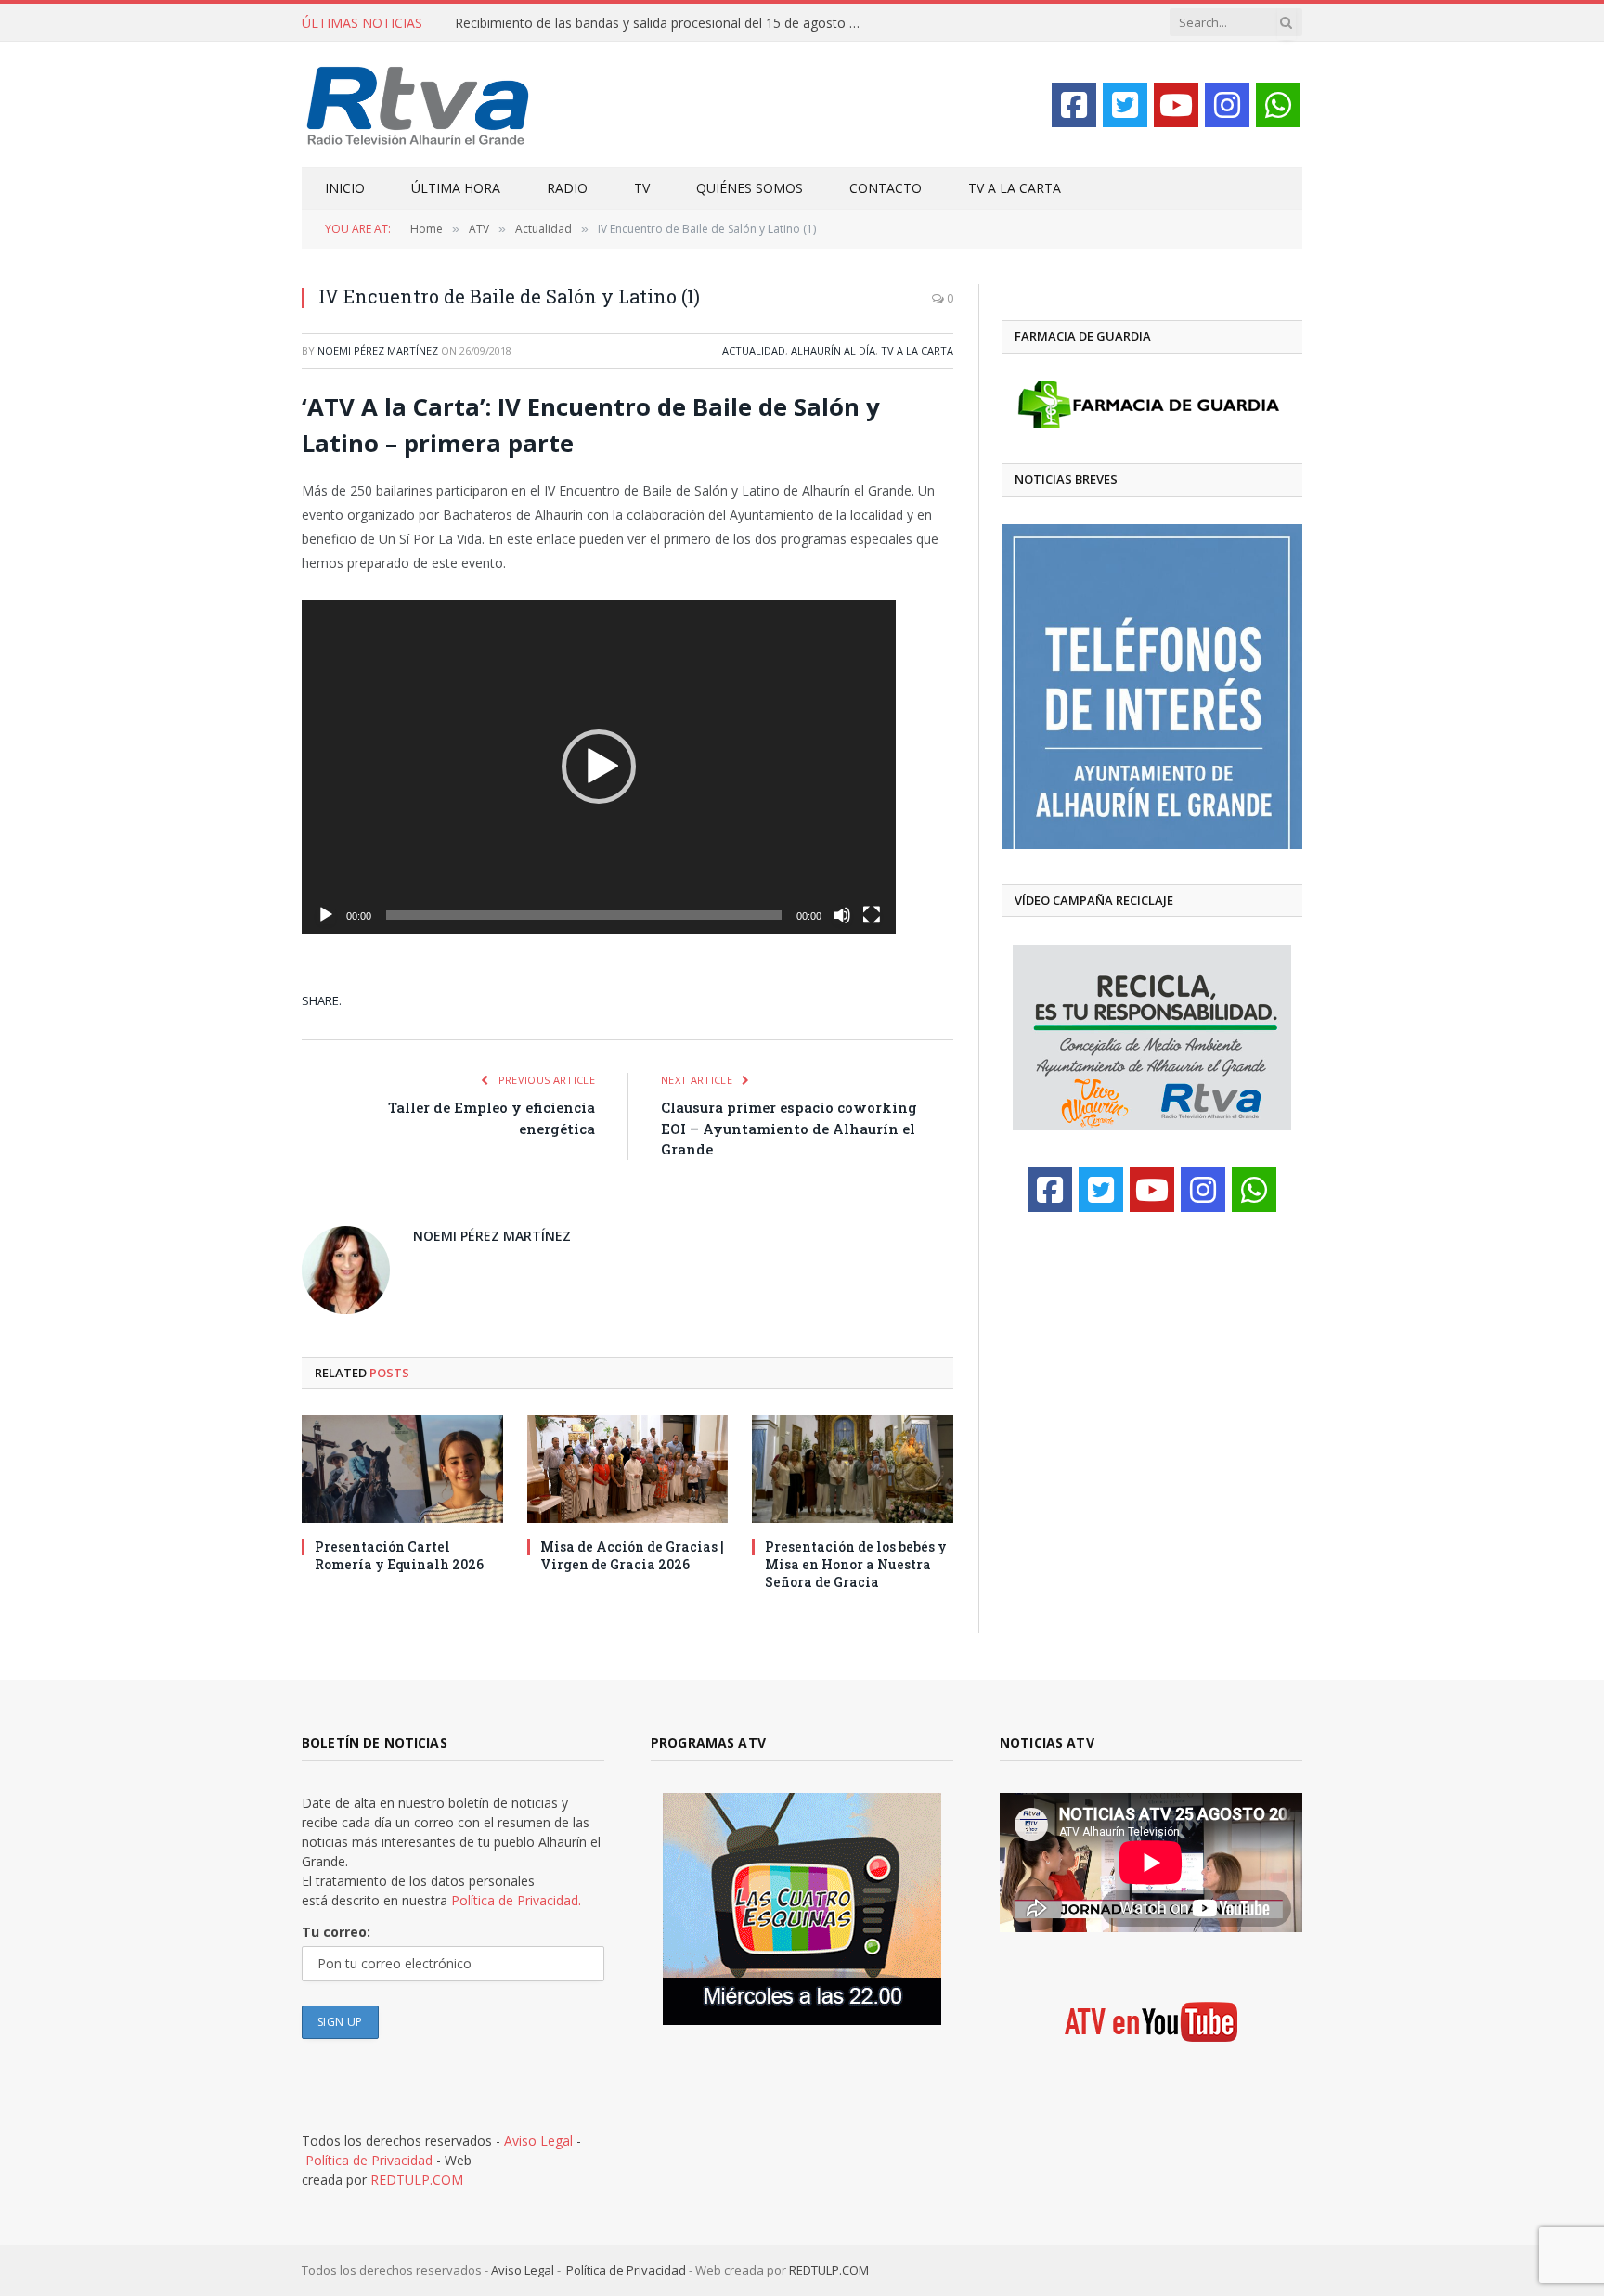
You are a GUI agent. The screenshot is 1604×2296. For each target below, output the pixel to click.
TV (642, 188)
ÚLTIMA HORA (456, 188)
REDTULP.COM (417, 2180)
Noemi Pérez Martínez (378, 350)
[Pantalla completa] (872, 915)
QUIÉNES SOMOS (750, 188)
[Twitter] (1125, 105)
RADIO (567, 188)
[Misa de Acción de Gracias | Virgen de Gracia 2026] (628, 1469)
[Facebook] (1074, 105)
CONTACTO (886, 188)
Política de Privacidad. (516, 1900)
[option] (1152, 687)
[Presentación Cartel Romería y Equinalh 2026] (402, 1469)
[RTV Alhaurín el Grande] (418, 104)
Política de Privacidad (369, 2160)
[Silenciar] (842, 915)
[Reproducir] (326, 915)
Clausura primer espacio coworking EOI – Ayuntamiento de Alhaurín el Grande (789, 1128)
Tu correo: (336, 1932)
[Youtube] (1176, 105)
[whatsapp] (1278, 105)
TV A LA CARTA (1015, 188)
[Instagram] (1227, 105)
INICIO (345, 188)
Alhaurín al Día (833, 350)
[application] (599, 767)
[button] (599, 767)
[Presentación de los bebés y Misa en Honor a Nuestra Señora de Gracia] (853, 1469)
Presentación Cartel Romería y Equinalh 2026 (399, 1555)
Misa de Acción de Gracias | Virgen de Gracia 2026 (632, 1555)
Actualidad (754, 350)
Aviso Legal (538, 2141)
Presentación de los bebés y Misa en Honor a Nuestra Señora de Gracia (856, 1564)
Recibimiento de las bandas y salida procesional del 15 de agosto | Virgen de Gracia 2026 (664, 23)
